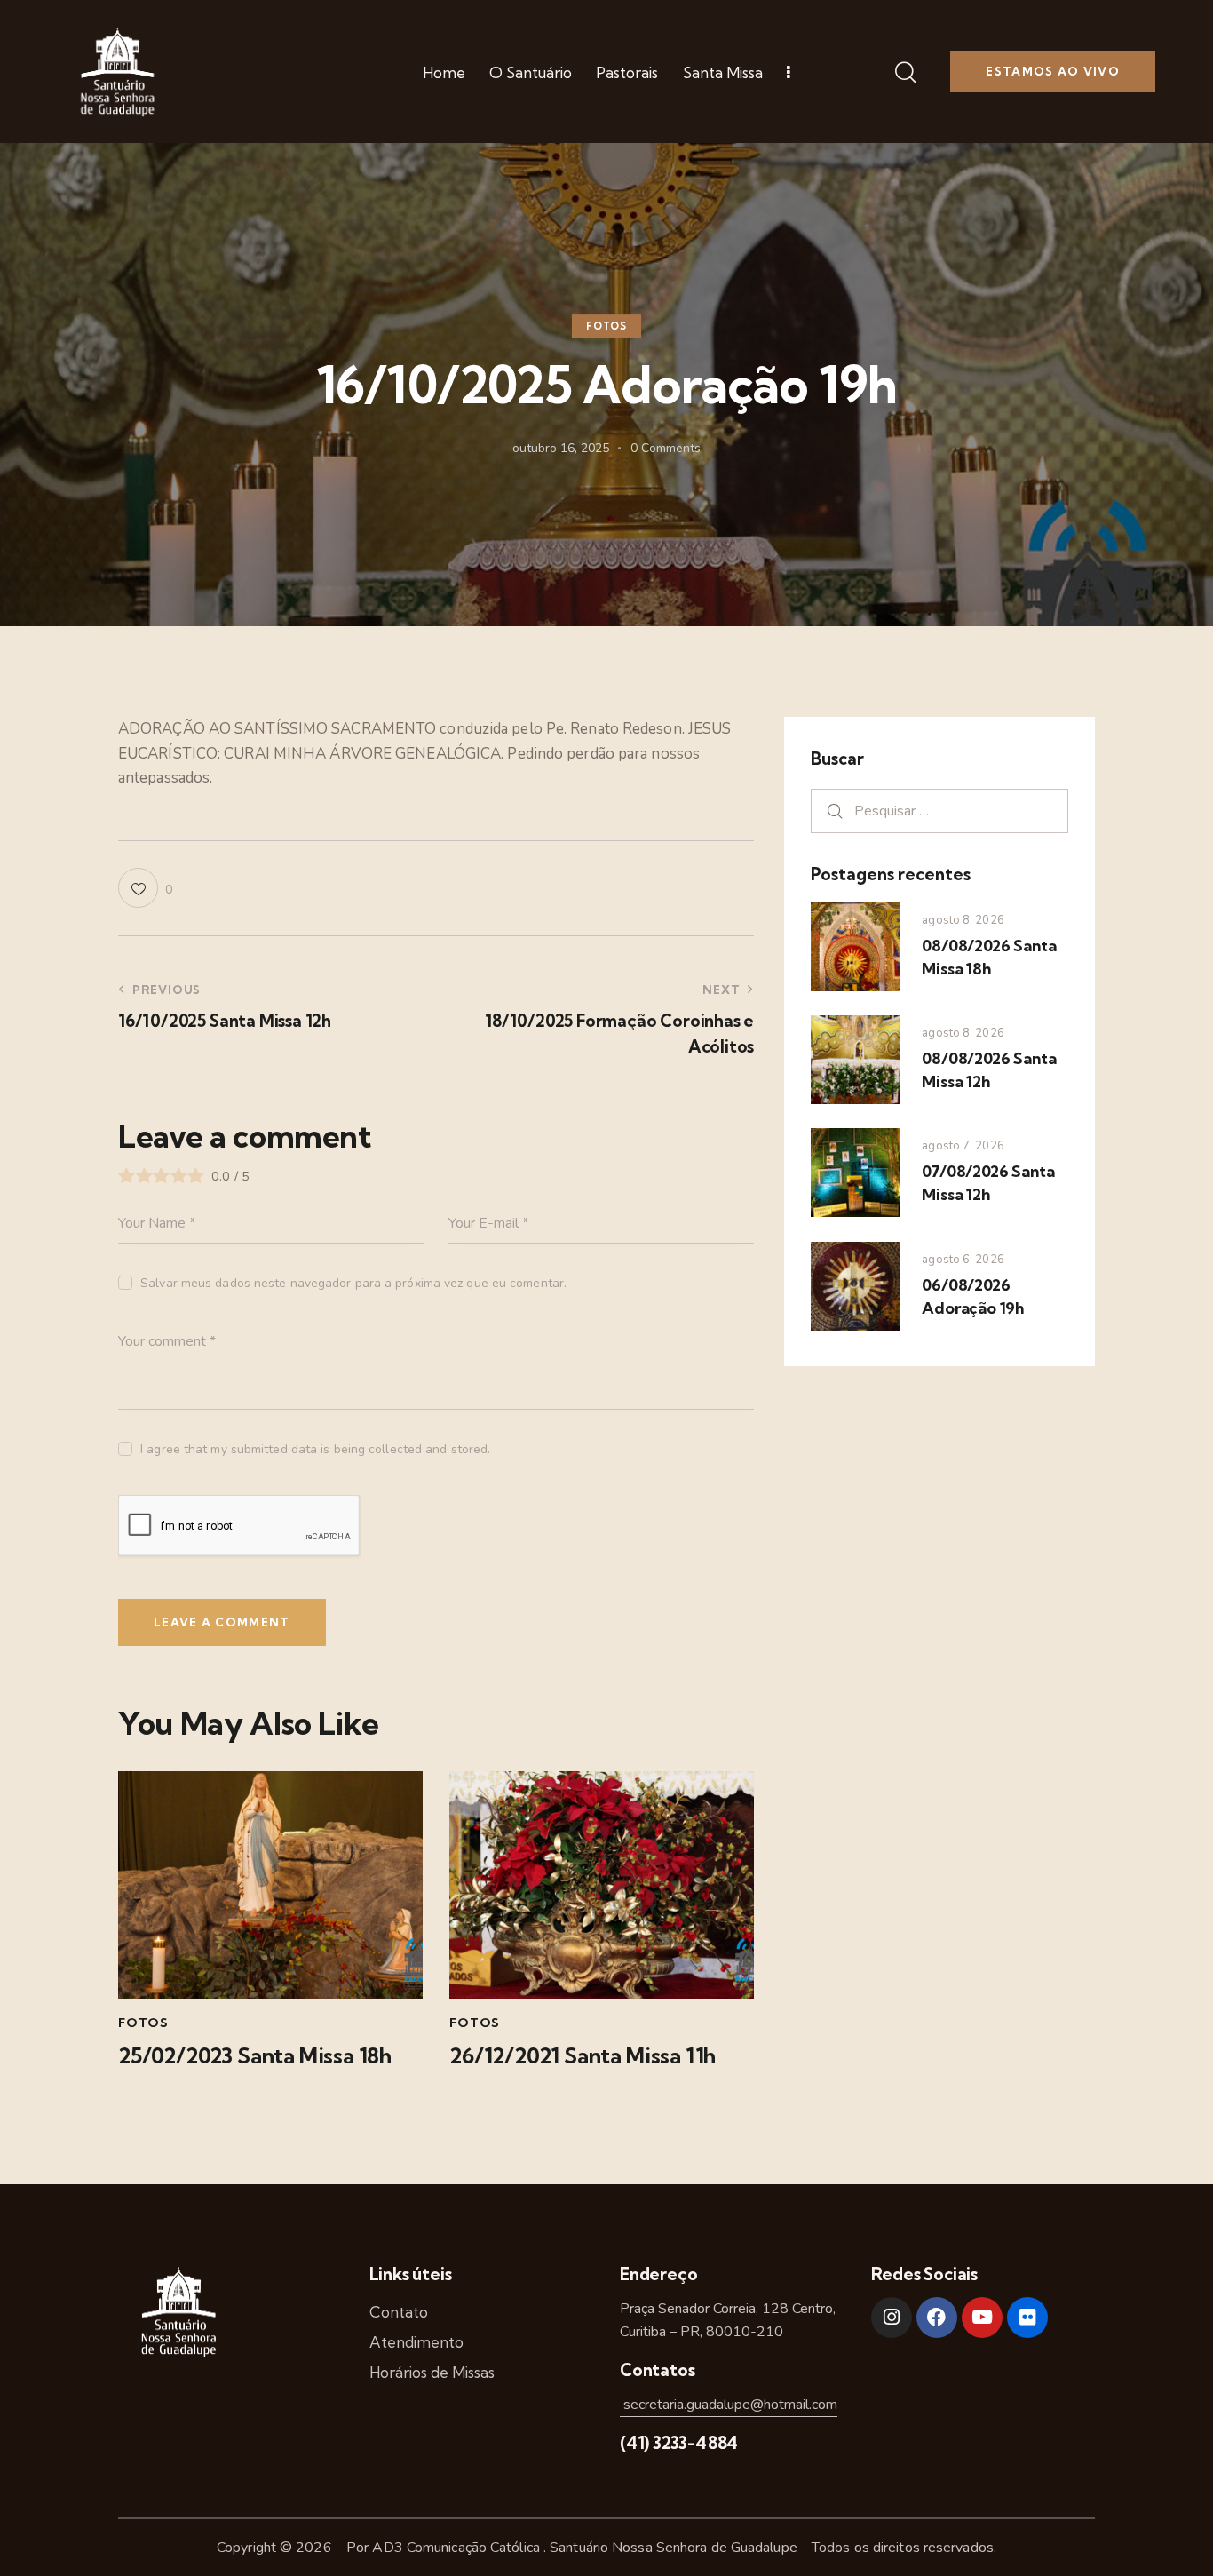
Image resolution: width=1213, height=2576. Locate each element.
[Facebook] (937, 2318)
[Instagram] (892, 2318)
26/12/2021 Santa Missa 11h (583, 2056)
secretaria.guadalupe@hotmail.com (729, 2405)
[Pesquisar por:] (939, 811)
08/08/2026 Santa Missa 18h (989, 957)
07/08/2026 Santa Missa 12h (988, 1183)
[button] (145, 888)
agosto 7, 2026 (963, 1146)
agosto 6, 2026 (963, 1260)
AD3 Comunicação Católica (458, 2548)
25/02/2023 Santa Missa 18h (255, 2056)
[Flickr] (1027, 2318)
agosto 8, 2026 (963, 920)
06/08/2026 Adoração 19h (973, 1296)
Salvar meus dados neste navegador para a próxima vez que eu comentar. (353, 1283)
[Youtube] (982, 2318)
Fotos (606, 326)
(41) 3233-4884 (679, 2443)
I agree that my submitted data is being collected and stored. (315, 1449)
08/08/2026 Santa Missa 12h (989, 1070)
